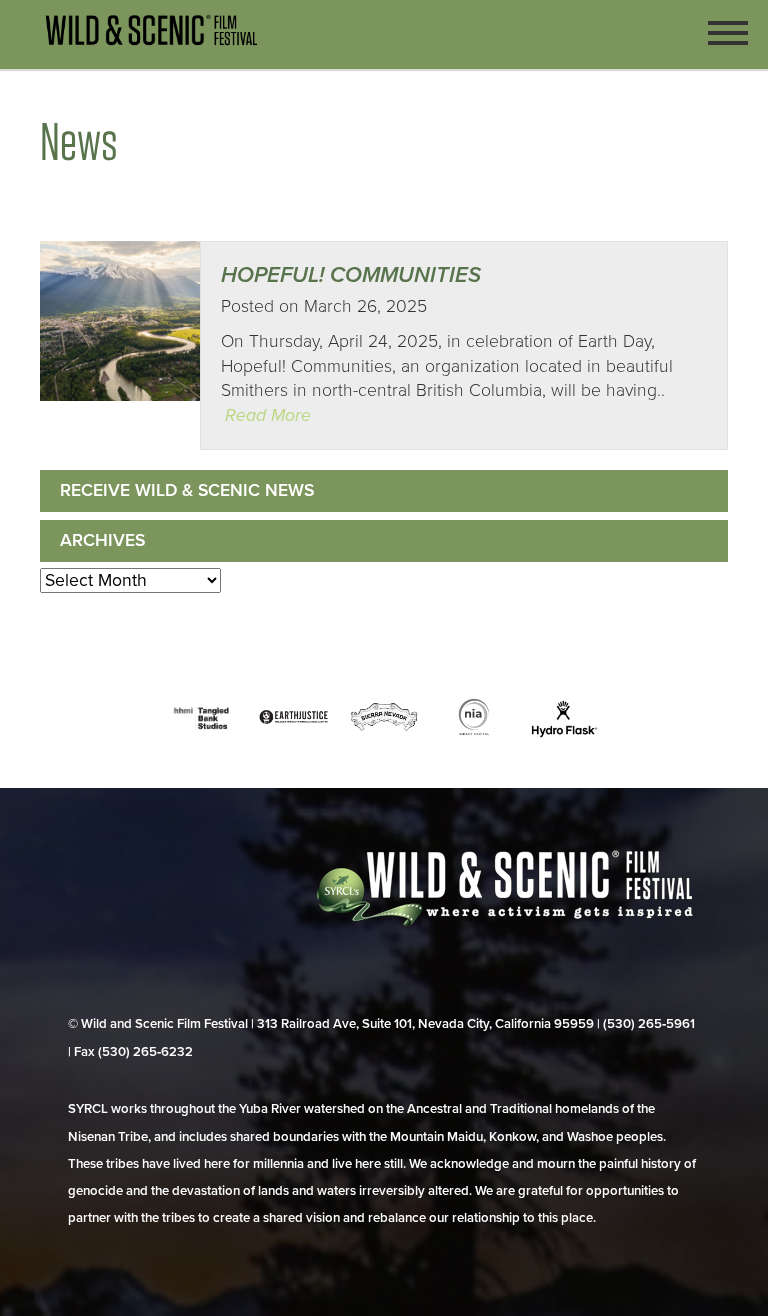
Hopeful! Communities (351, 275)
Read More (268, 415)
